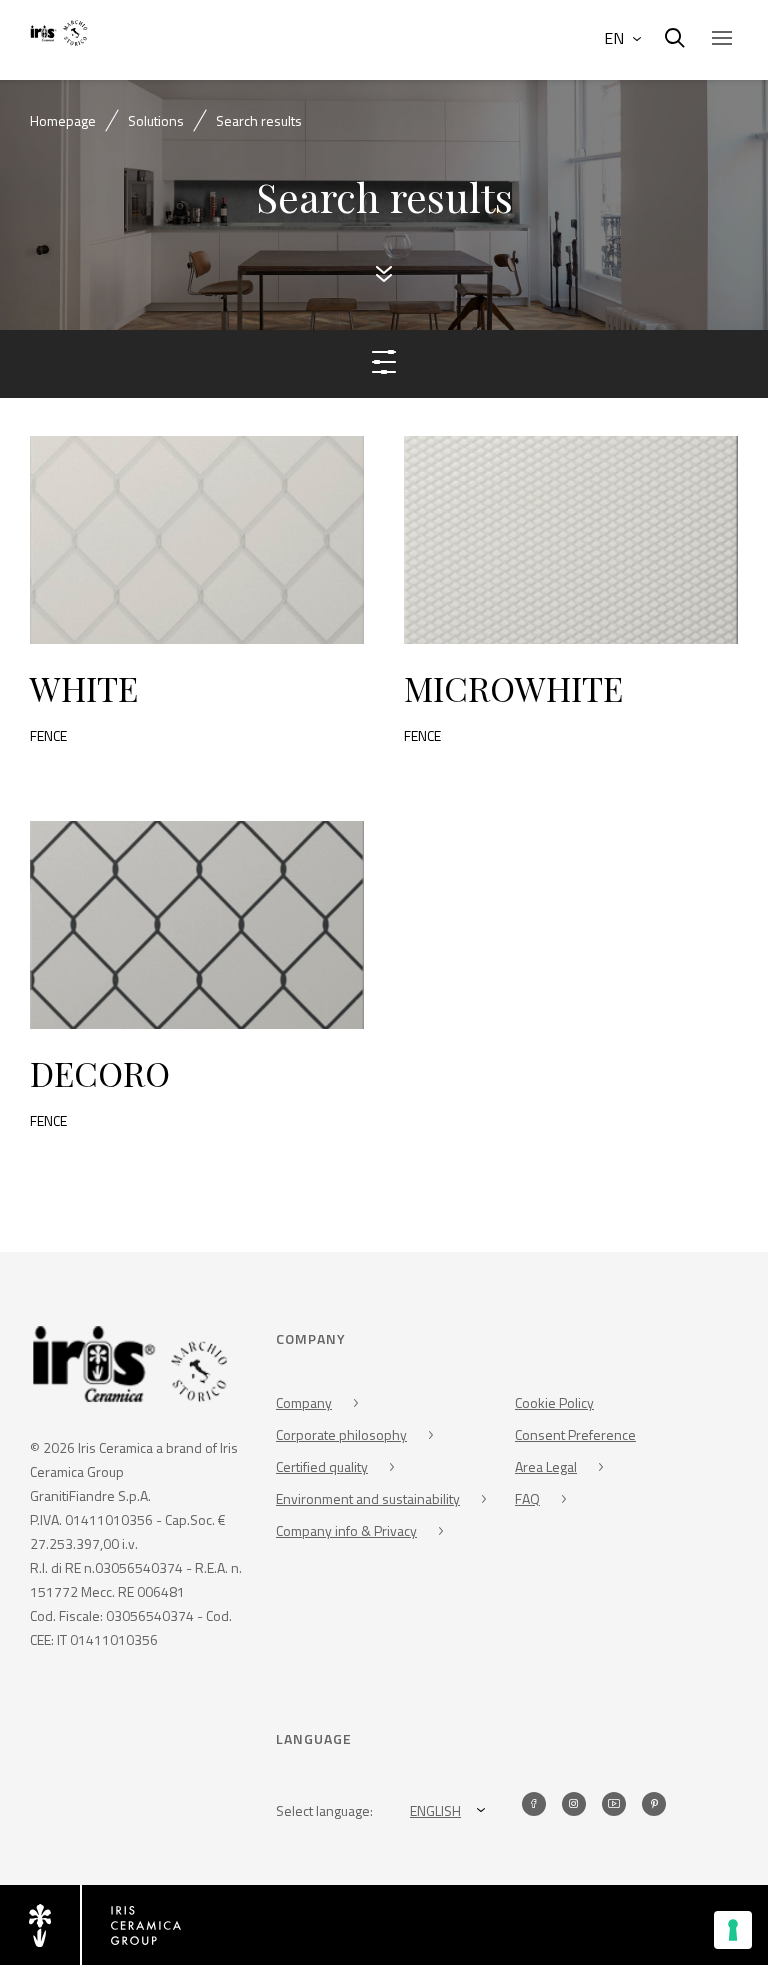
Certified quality (322, 1466)
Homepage (63, 120)
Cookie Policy (554, 1402)
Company (304, 1402)
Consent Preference (575, 1434)
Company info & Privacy (346, 1530)
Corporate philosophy (341, 1434)
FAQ (527, 1498)
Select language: (324, 1810)
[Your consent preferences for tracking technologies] (733, 1930)
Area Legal (546, 1466)
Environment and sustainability (368, 1498)
